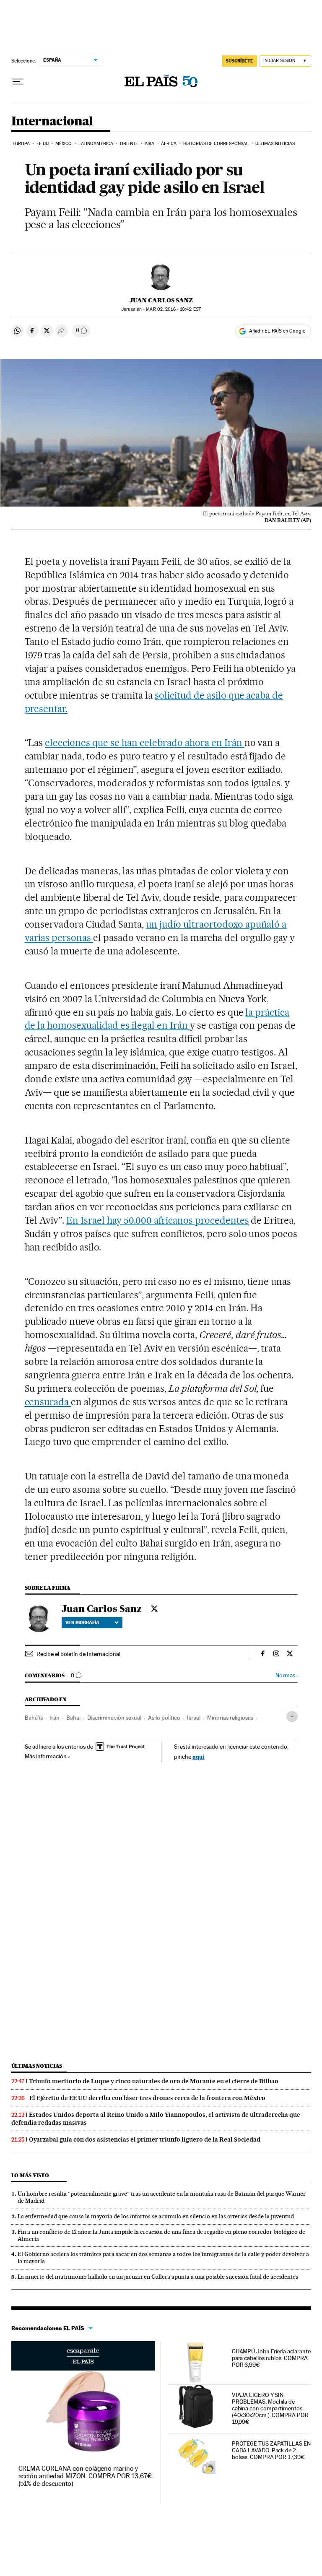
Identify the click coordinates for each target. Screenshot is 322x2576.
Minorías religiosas (230, 1718)
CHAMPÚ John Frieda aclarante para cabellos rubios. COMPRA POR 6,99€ (271, 2358)
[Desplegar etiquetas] (292, 1717)
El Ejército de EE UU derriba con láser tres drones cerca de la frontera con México (147, 2098)
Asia (149, 144)
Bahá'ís (34, 1718)
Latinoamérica (96, 144)
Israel (194, 1718)
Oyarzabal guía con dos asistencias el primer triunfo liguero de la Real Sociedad (145, 2139)
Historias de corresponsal (216, 144)
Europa (21, 144)
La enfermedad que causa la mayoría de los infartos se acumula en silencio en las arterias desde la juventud (156, 2216)
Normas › (287, 1675)
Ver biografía (82, 1622)
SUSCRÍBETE (239, 61)
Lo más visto (30, 2175)
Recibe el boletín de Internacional (78, 1654)
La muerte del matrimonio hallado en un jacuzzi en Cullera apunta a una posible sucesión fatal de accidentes (158, 2277)
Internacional (52, 122)
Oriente (129, 144)
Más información (46, 1756)
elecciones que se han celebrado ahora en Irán (144, 743)
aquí (198, 1756)
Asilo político (164, 1718)
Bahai (73, 1718)
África (169, 144)
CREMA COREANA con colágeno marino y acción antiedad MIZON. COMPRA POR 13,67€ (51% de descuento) (85, 2476)
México (64, 144)
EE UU (43, 144)
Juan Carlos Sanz (161, 300)
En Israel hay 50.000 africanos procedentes (157, 1220)
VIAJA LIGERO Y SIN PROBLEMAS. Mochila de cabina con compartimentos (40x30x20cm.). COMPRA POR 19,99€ (270, 2408)
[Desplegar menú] (18, 82)
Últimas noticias (275, 144)
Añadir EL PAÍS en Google (277, 331)
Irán (55, 1718)
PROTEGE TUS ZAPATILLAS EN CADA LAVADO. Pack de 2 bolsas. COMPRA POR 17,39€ (271, 2450)
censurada (48, 1402)
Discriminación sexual (114, 1718)
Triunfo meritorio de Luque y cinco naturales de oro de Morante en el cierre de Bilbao (154, 2081)
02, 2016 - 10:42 (173, 309)
